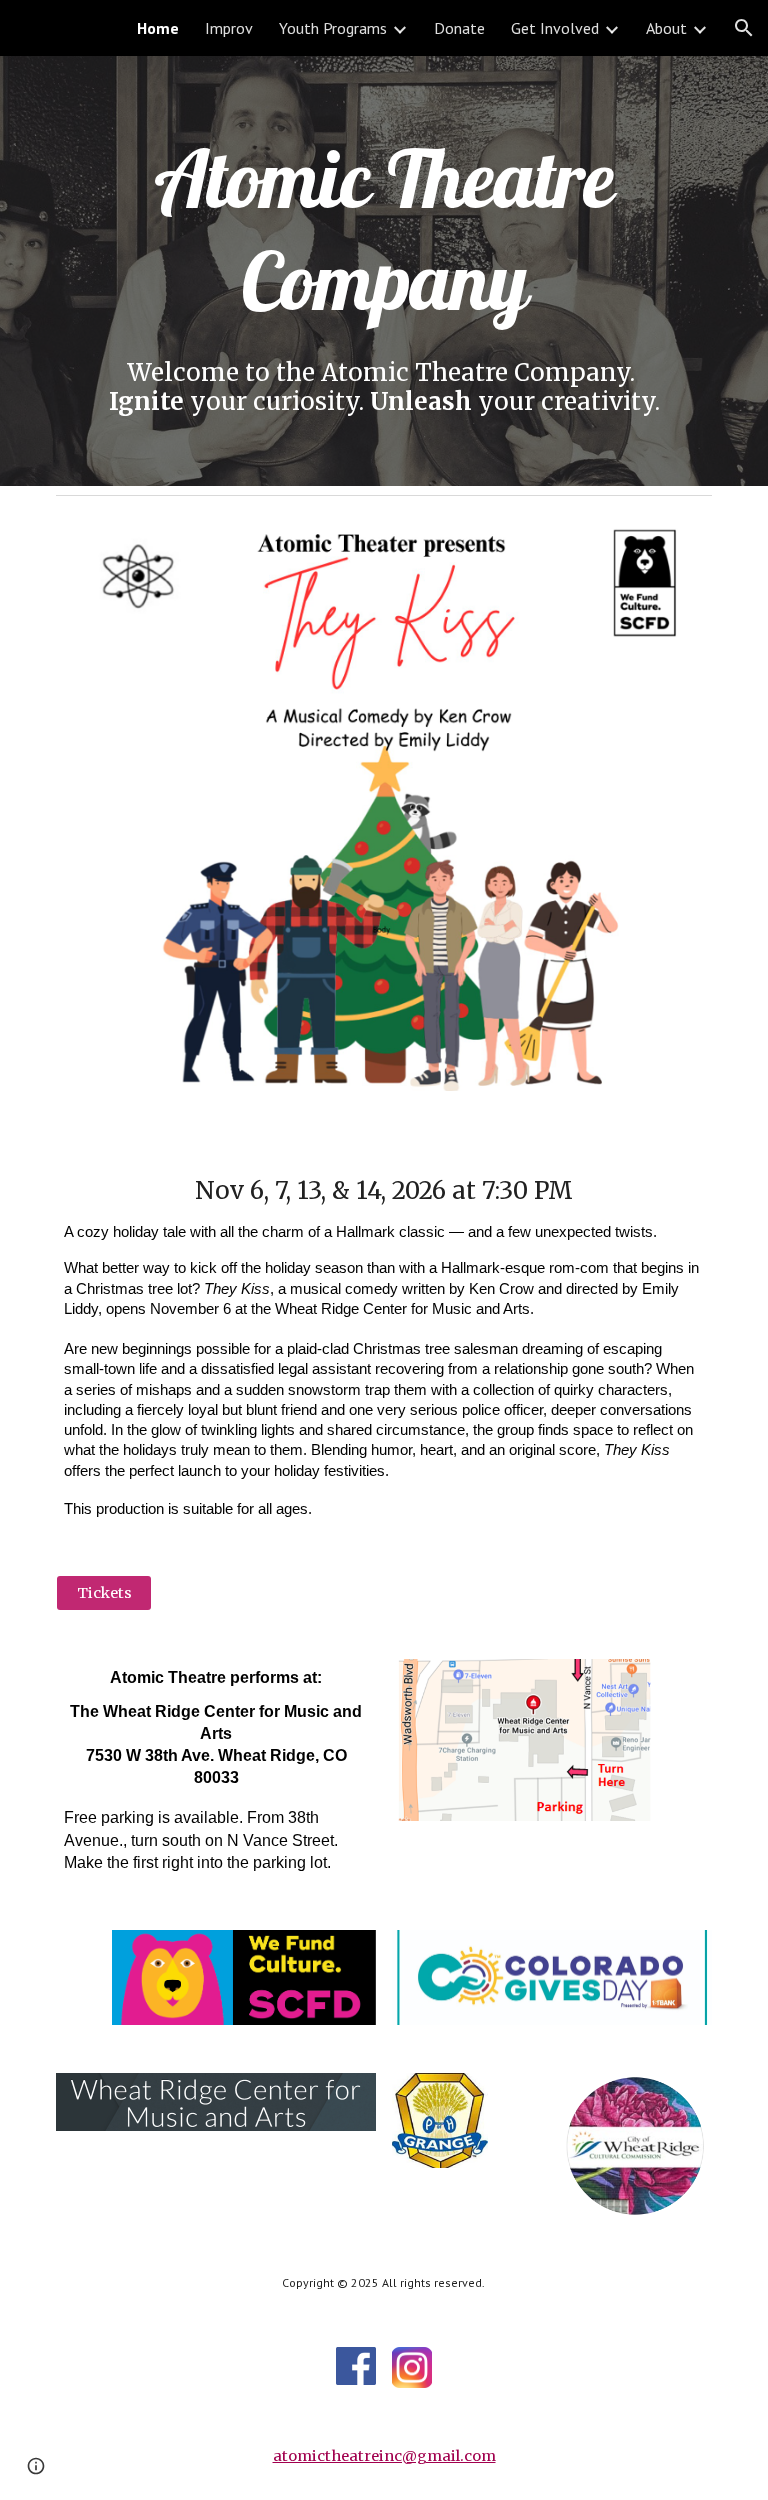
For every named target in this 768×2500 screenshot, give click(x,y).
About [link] (666, 28)
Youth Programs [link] (333, 28)
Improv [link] (229, 28)
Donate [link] (459, 28)
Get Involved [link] (555, 28)
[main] (383, 228)
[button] (744, 28)
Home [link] (158, 28)
